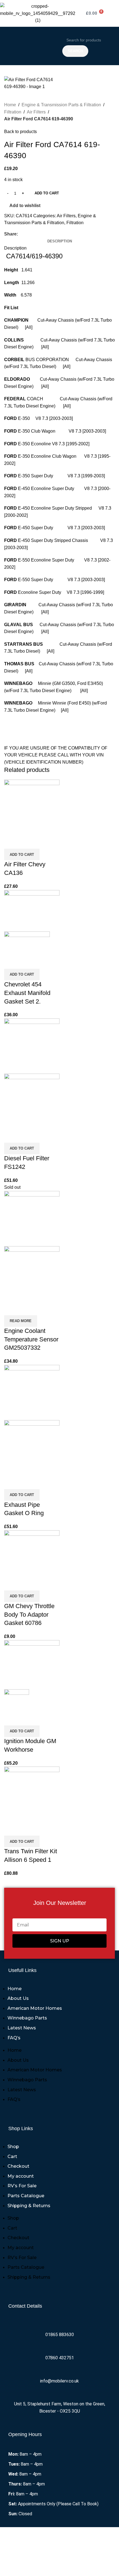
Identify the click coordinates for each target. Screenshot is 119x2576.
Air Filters (36, 112)
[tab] (60, 241)
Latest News (22, 2028)
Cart (12, 2157)
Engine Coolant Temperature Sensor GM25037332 (31, 1339)
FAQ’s (14, 2038)
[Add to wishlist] (41, 842)
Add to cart (47, 193)
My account (21, 2176)
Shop (13, 2147)
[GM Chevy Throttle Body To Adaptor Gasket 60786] (32, 1553)
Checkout (18, 2166)
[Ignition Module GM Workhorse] (32, 1664)
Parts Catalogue (26, 2196)
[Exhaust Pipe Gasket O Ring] (32, 1392)
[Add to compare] (11, 842)
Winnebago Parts (27, 2018)
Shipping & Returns (29, 2206)
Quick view (26, 842)
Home (10, 105)
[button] (30, 46)
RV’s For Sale (22, 2186)
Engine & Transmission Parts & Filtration (61, 105)
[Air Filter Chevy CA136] (32, 807)
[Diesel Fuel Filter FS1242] (32, 1046)
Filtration (13, 112)
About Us (18, 1998)
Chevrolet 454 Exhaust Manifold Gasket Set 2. (27, 993)
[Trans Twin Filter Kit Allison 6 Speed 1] (32, 1794)
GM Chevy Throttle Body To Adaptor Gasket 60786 (29, 1615)
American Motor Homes (35, 2008)
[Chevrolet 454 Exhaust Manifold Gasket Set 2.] (32, 910)
